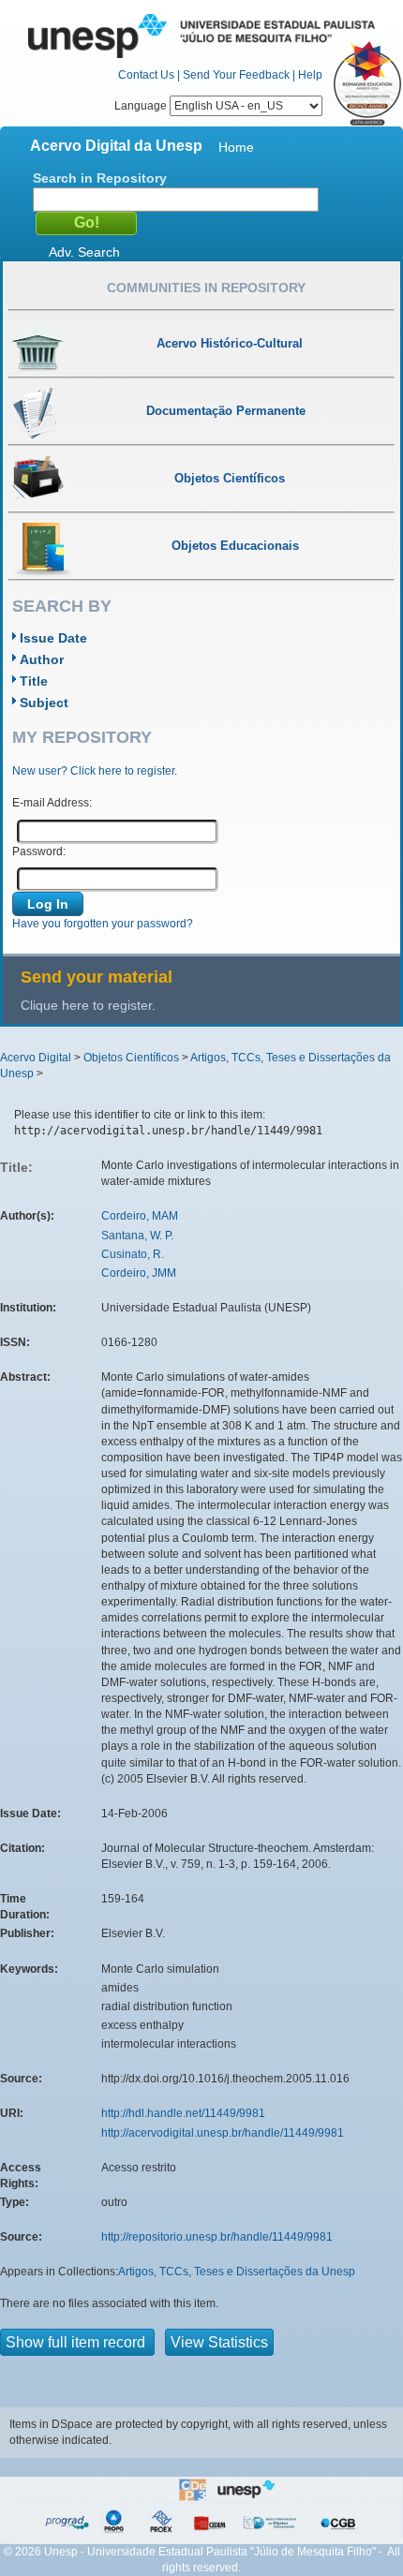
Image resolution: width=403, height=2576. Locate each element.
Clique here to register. (88, 1005)
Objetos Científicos (131, 1058)
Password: (39, 851)
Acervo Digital (36, 1058)
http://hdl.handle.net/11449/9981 (183, 2113)
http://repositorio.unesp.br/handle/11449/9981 (217, 2237)
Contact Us (146, 75)
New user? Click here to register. (95, 771)
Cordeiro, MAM (140, 1216)
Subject (44, 703)
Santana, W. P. (137, 1236)
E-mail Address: (52, 803)
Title (34, 681)
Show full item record (77, 2342)
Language (142, 106)
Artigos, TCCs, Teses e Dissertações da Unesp (237, 2272)
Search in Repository (100, 178)
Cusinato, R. (133, 1254)
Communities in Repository (206, 288)
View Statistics (219, 2342)
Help (310, 75)
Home (236, 147)
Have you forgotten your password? (103, 924)
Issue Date (53, 638)
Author (42, 659)
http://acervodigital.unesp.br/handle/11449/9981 (223, 2133)
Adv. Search (84, 252)
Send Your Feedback (236, 75)
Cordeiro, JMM (139, 1273)
